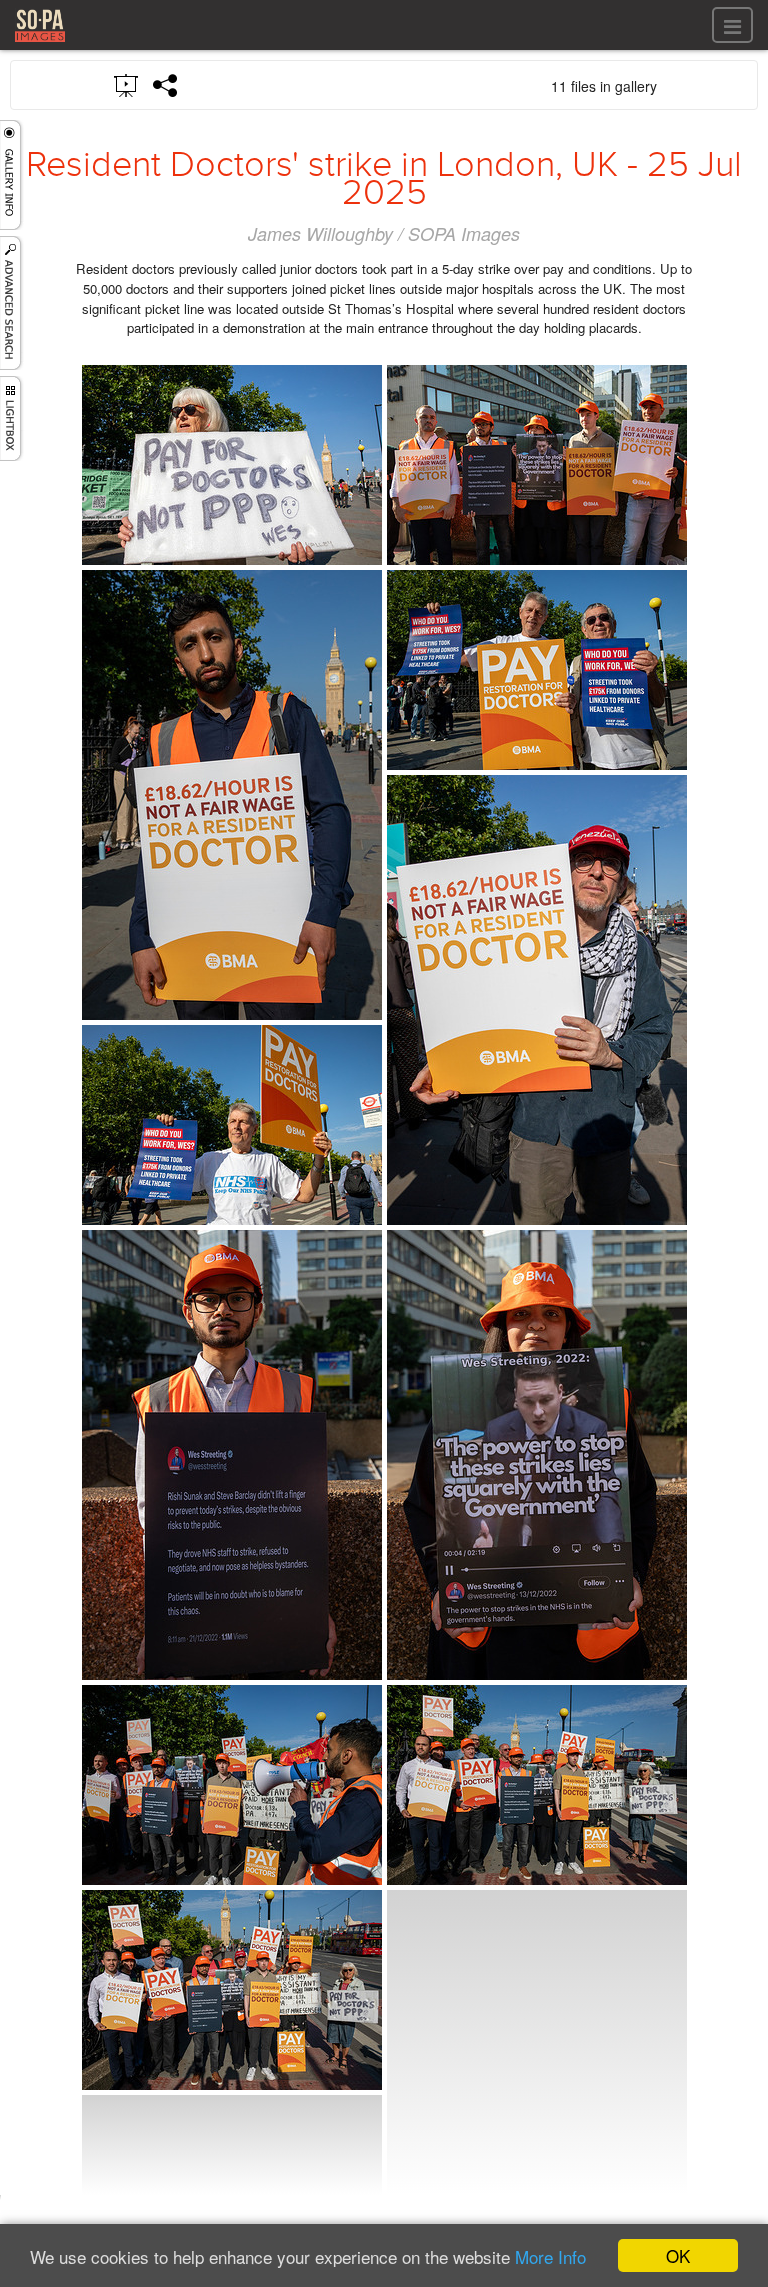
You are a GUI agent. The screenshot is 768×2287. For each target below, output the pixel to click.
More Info (550, 2256)
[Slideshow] (127, 84)
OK (678, 2255)
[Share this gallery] (166, 85)
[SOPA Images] (40, 44)
